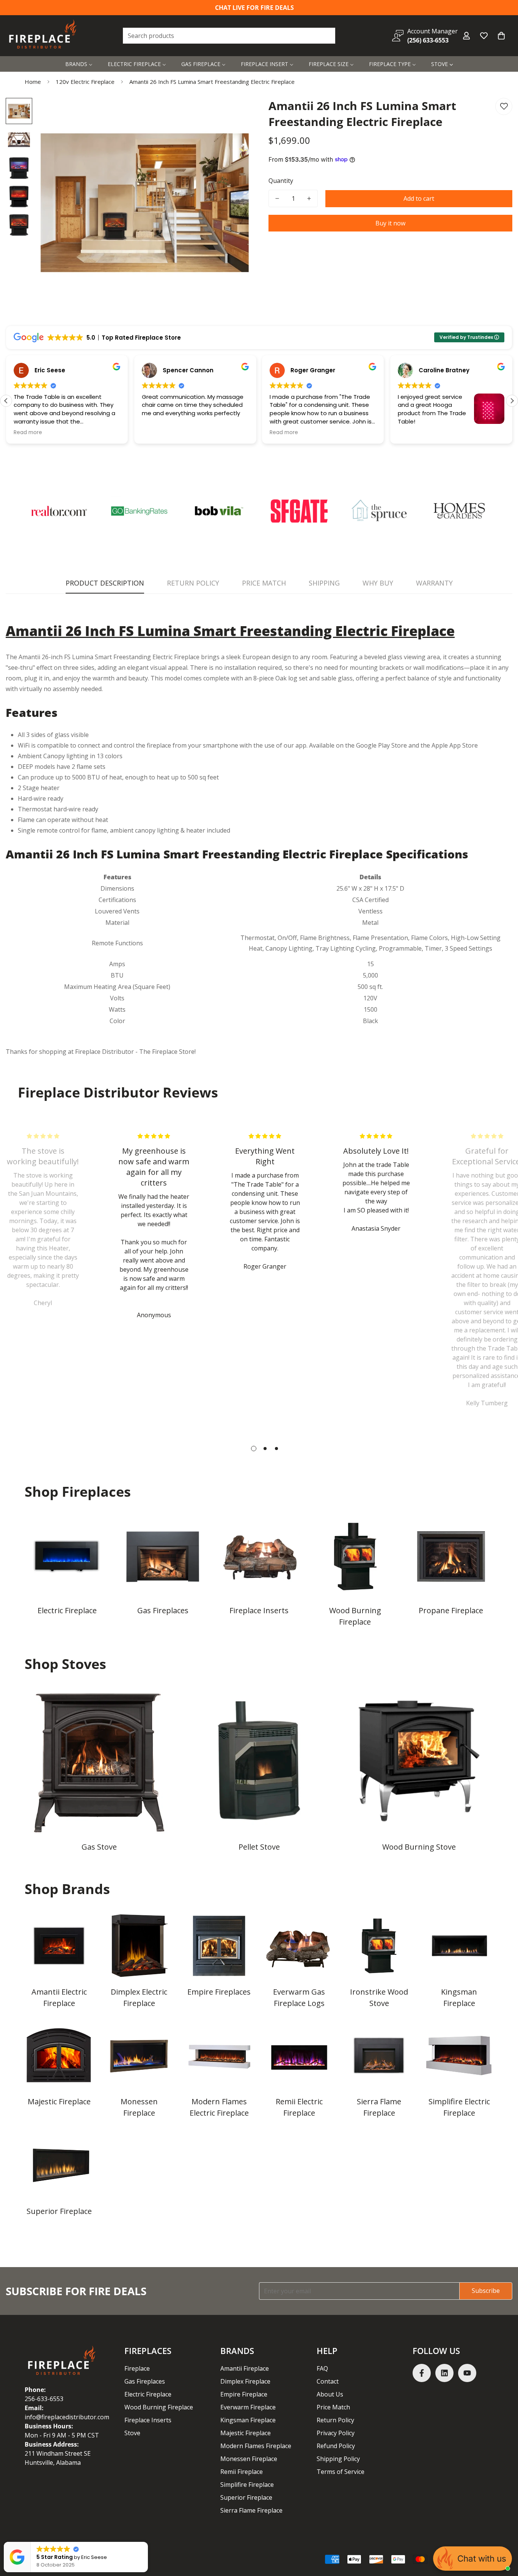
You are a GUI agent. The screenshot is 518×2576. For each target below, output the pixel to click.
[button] (501, 36)
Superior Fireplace (59, 2211)
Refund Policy (336, 2446)
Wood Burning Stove (419, 1847)
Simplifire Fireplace (247, 2485)
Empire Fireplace (244, 2394)
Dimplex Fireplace (245, 2381)
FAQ (322, 2368)
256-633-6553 (44, 2399)
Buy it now (390, 223)
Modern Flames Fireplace (256, 2446)
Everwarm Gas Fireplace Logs (299, 1997)
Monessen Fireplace (139, 2107)
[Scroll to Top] (503, 2535)
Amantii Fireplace (245, 2368)
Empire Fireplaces (219, 1992)
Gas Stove (99, 1847)
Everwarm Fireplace (248, 2407)
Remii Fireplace (242, 2472)
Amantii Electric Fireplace (59, 1997)
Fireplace (137, 2368)
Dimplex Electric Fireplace (139, 1997)
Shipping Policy (338, 2459)
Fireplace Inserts (259, 1610)
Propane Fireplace (451, 1610)
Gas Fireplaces (163, 1610)
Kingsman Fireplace (459, 1997)
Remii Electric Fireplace (299, 2107)
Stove (132, 2433)
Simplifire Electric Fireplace (459, 2107)
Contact (328, 2381)
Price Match (333, 2407)
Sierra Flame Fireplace (379, 2107)
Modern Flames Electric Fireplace (219, 2107)
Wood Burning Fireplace (355, 1616)
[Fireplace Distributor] (44, 36)
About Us (330, 2394)
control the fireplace (142, 745)
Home (33, 82)
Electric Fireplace (67, 1610)
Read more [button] (28, 433)
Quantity (281, 181)
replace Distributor (107, 1052)
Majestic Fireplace (59, 2101)
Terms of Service (341, 2472)
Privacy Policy (336, 2433)
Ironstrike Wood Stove (379, 1997)
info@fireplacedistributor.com (67, 2417)
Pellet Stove (259, 1847)
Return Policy (335, 2420)
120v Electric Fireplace (85, 82)
